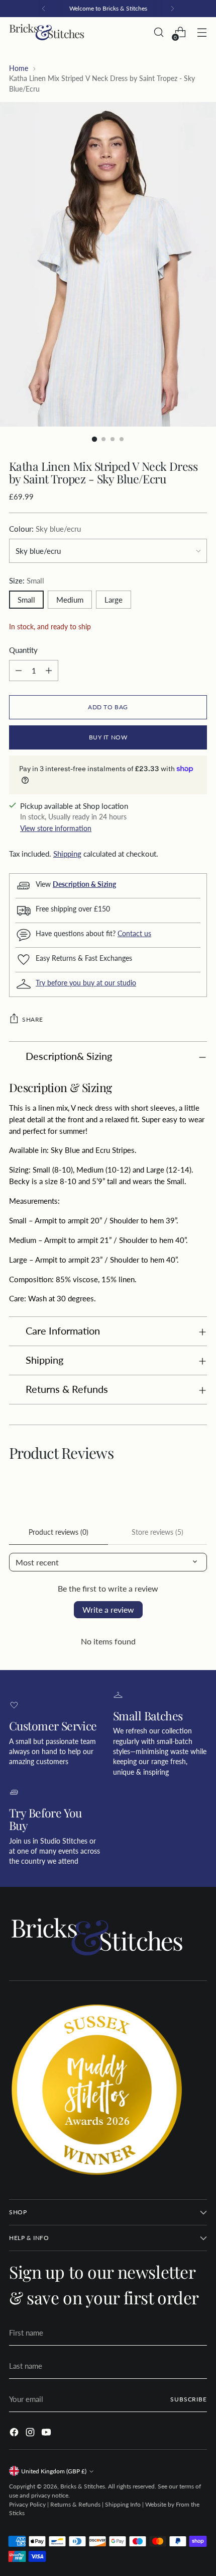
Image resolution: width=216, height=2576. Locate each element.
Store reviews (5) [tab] (157, 1532)
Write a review (108, 1609)
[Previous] (44, 9)
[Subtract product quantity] (19, 671)
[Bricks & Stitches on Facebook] (15, 2434)
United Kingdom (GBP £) (54, 2471)
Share (33, 1019)
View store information (56, 828)
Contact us (134, 934)
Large (114, 600)
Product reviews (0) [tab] (59, 1532)
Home (19, 68)
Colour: (45, 529)
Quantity (23, 650)
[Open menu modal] (202, 32)
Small (26, 600)
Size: (27, 580)
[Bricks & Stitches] (47, 32)
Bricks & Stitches (83, 2486)
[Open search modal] (158, 32)
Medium (70, 600)
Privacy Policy (27, 2504)
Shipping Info (123, 2504)
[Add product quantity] (49, 671)
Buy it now (108, 737)
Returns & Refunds (75, 2504)
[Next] (172, 9)
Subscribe (189, 2399)
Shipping (67, 854)
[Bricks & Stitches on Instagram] (31, 2434)
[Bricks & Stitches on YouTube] (47, 2434)
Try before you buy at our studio (86, 983)
